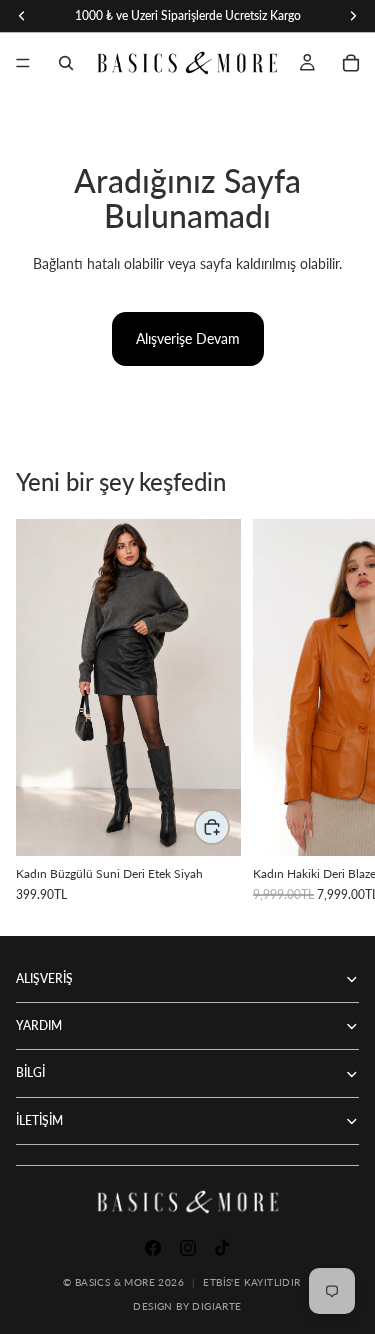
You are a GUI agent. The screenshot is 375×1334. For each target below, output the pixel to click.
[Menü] (23, 63)
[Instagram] (188, 1248)
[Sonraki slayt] (337, 710)
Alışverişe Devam (188, 338)
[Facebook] (153, 1248)
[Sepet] (351, 63)
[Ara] (66, 63)
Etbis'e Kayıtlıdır (251, 1282)
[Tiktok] (222, 1248)
